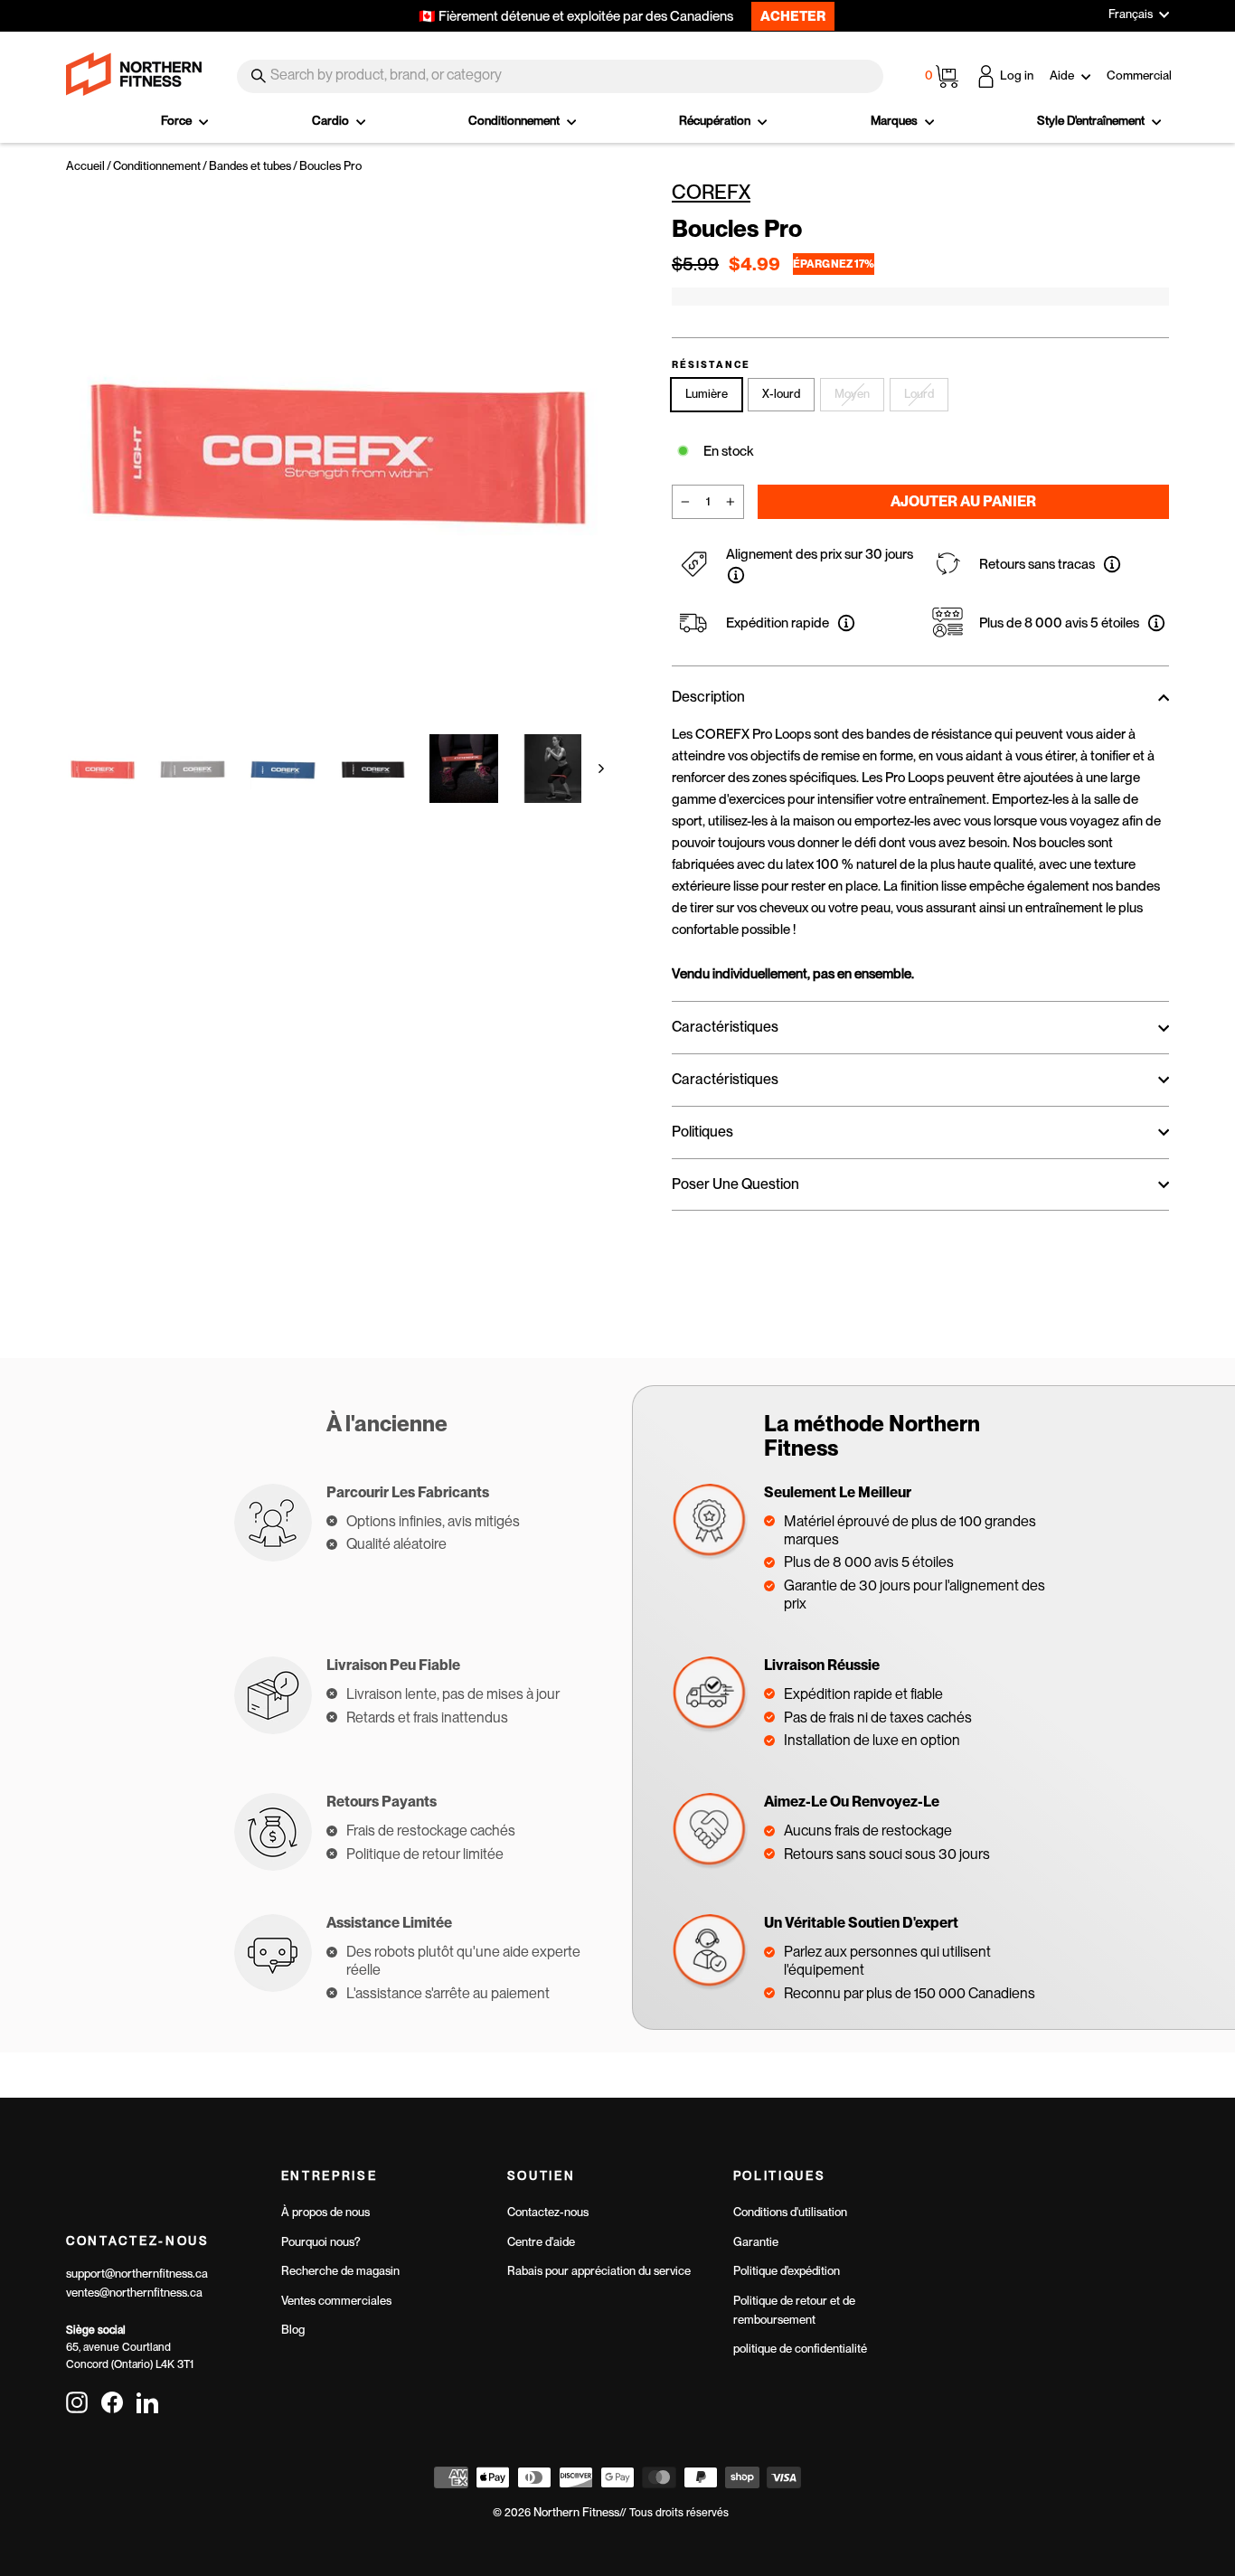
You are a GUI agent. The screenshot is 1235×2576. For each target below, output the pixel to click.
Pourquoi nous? (321, 2242)
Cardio (332, 120)
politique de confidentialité (800, 2349)
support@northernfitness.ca (137, 2274)
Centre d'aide (541, 2242)
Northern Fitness (576, 2512)
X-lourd (781, 394)
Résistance (711, 365)
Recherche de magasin (340, 2271)
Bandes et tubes (250, 166)
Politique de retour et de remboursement (794, 2310)
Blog (293, 2330)
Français (1131, 14)
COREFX (711, 192)
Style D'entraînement (1092, 120)
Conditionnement (515, 120)
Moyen (852, 394)
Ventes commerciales (336, 2301)
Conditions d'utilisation (790, 2212)
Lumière (707, 394)
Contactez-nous (548, 2212)
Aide (1063, 75)
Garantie (756, 2242)
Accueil (85, 166)
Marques (896, 120)
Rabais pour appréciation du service (599, 2271)
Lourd (919, 394)
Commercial (1139, 75)
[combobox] (560, 76)
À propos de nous (325, 2212)
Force (178, 120)
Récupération (716, 120)
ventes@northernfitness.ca (134, 2293)
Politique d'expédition (787, 2271)
